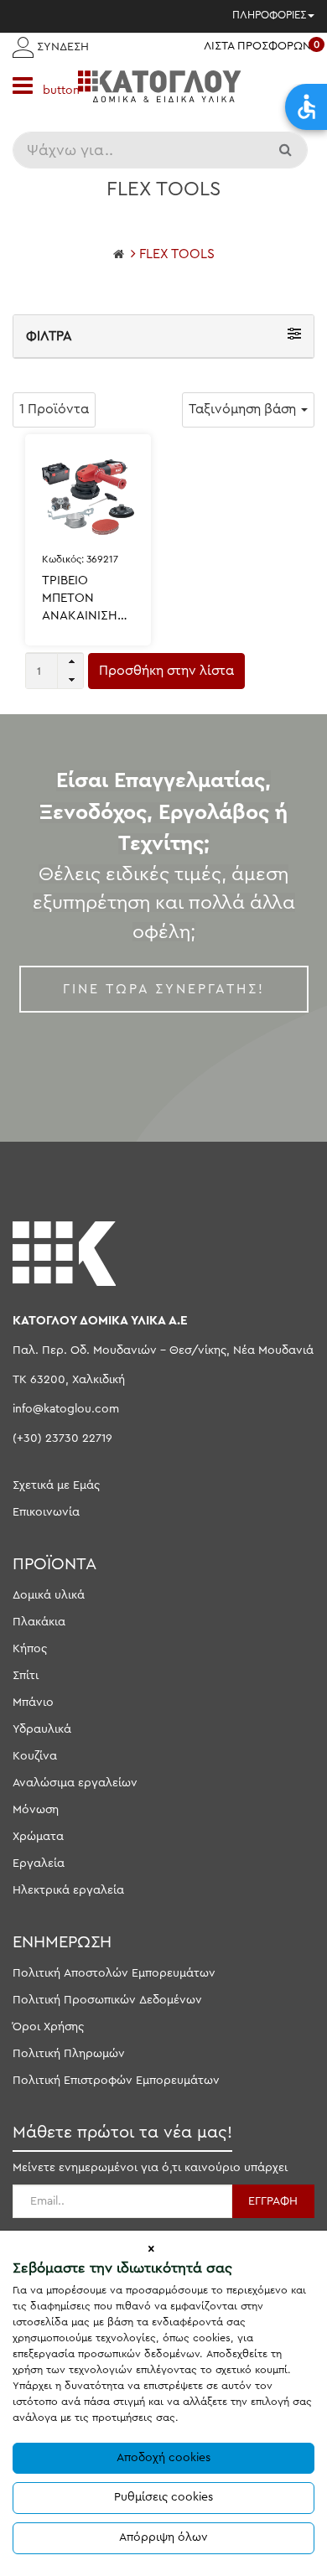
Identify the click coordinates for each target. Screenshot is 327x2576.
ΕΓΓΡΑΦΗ (273, 2201)
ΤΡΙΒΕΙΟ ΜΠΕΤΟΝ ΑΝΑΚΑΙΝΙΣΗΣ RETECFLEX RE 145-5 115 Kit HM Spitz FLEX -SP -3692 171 (87, 599)
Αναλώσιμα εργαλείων (75, 1783)
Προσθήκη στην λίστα (166, 671)
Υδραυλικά (42, 1729)
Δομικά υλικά (49, 1595)
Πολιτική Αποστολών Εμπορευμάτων (114, 1973)
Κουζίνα (35, 1756)
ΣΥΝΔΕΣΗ (61, 47)
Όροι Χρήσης (48, 2027)
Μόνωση (36, 1810)
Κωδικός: (80, 559)
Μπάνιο (33, 1703)
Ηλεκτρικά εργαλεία (68, 1890)
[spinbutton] (54, 671)
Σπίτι (26, 1676)
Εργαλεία (39, 1863)
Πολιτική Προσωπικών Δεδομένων (107, 2000)
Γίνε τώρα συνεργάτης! (164, 989)
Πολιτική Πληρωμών (69, 2054)
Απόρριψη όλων (163, 2537)
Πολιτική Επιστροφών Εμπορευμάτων (116, 2081)
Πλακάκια (39, 1622)
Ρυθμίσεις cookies (163, 2497)
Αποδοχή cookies (163, 2458)
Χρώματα (38, 1837)
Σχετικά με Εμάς (56, 1485)
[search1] (287, 150)
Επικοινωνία (46, 1512)
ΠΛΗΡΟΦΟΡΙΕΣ (269, 15)
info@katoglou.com (66, 1409)
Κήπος (30, 1649)
